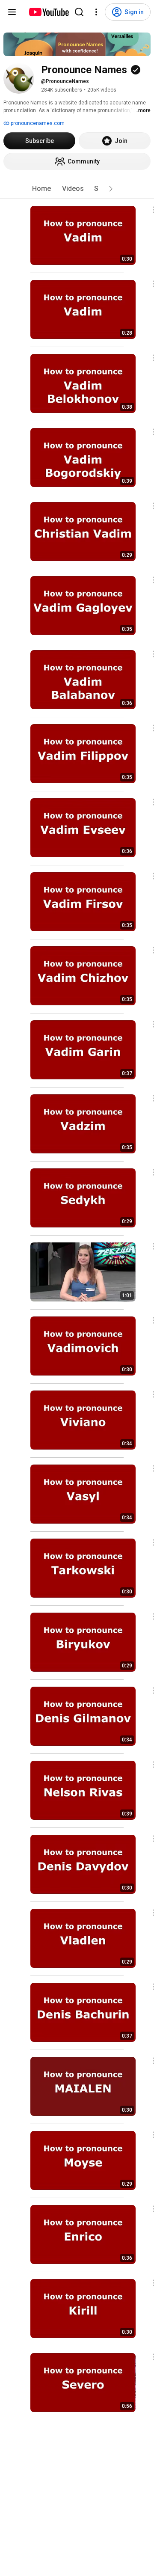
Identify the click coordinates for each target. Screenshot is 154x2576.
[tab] (41, 189)
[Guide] (12, 12)
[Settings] (96, 12)
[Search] (79, 12)
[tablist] (77, 189)
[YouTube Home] (49, 12)
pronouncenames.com (37, 123)
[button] (111, 189)
